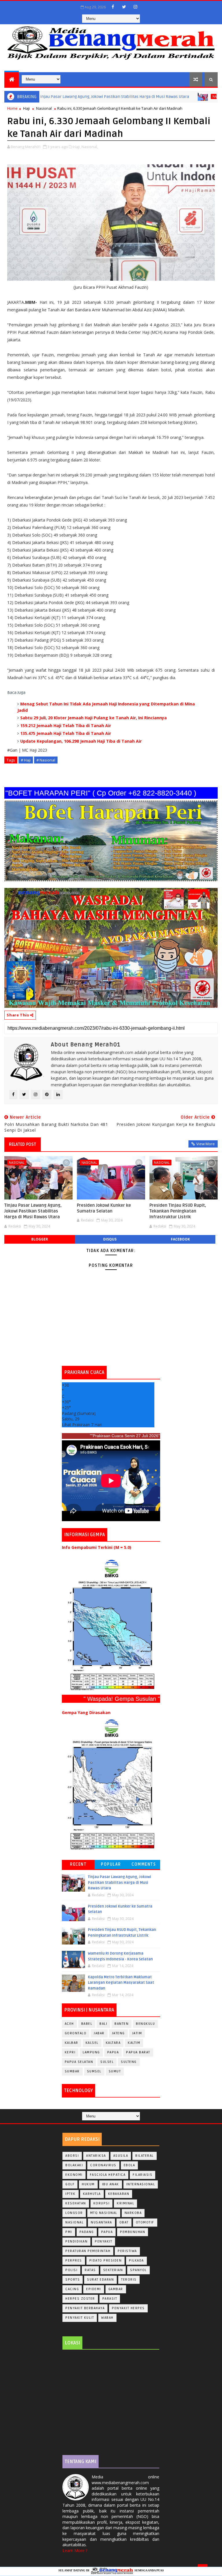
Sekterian (113, 2270)
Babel (87, 2024)
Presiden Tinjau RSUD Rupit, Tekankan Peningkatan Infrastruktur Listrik (178, 1211)
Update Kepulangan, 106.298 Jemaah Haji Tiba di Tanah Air (81, 741)
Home (12, 108)
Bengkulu (145, 2024)
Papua (113, 2052)
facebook (180, 1239)
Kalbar (72, 2043)
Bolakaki (74, 2165)
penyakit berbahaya (85, 2308)
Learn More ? (75, 2550)
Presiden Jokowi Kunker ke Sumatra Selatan (104, 1208)
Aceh (69, 2024)
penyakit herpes (128, 2308)
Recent (78, 1864)
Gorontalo (76, 2033)
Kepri (70, 2052)
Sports (73, 2280)
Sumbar (72, 2071)
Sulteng (129, 2062)
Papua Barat (138, 2052)
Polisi (71, 2270)
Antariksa (96, 2156)
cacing (72, 2289)
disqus (110, 1239)
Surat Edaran (100, 2280)
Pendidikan (76, 2241)
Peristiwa (127, 2251)
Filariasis (143, 2175)
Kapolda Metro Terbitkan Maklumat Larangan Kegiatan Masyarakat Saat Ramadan (121, 1983)
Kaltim (134, 2043)
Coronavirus (103, 2165)
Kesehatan (76, 2203)
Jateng (118, 2033)
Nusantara (101, 2222)
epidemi (94, 2289)
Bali (103, 2024)
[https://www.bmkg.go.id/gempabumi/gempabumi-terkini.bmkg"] (111, 1625)
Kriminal (125, 2203)
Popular (111, 1864)
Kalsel (92, 2043)
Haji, (77, 147)
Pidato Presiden (106, 2261)
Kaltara (113, 2043)
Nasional (178, 96)
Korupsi (102, 2203)
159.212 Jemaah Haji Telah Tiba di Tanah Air (66, 726)
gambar (116, 2289)
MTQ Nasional (104, 2213)
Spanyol (138, 2270)
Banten (122, 2024)
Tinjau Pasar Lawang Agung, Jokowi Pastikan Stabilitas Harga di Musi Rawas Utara (33, 1211)
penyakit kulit (80, 2318)
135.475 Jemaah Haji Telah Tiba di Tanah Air (66, 733)
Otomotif (145, 2222)
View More (206, 1144)
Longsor (74, 2213)
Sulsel (107, 2062)
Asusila (121, 2156)
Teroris (129, 2280)
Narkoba (133, 2213)
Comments (144, 1864)
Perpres (74, 2261)
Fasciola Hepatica (108, 2175)
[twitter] (124, 7)
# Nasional (46, 760)
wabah (107, 2318)
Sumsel (94, 2071)
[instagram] (135, 7)
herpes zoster (80, 2299)
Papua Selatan (79, 2062)
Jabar (99, 2033)
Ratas (90, 2270)
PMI (69, 2232)
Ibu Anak (111, 2184)
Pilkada (136, 2261)
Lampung (91, 2052)
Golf (70, 2184)
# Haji (26, 760)
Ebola (129, 2165)
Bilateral (145, 2156)
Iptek (71, 2194)
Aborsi (72, 2156)
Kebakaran (119, 2194)
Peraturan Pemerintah (88, 2251)
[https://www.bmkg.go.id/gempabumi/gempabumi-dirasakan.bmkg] (111, 1784)
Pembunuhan (133, 2232)
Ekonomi (74, 2175)
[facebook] (113, 7)
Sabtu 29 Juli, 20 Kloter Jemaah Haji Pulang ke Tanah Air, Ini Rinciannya (94, 718)
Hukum (88, 2184)
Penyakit (103, 2241)
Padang (87, 2232)
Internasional (141, 2184)
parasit (110, 2299)
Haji (26, 108)
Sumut (115, 2071)
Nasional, (90, 147)
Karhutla (92, 2194)
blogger (40, 1239)
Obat (124, 2222)
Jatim (137, 2033)
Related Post (23, 1144)
